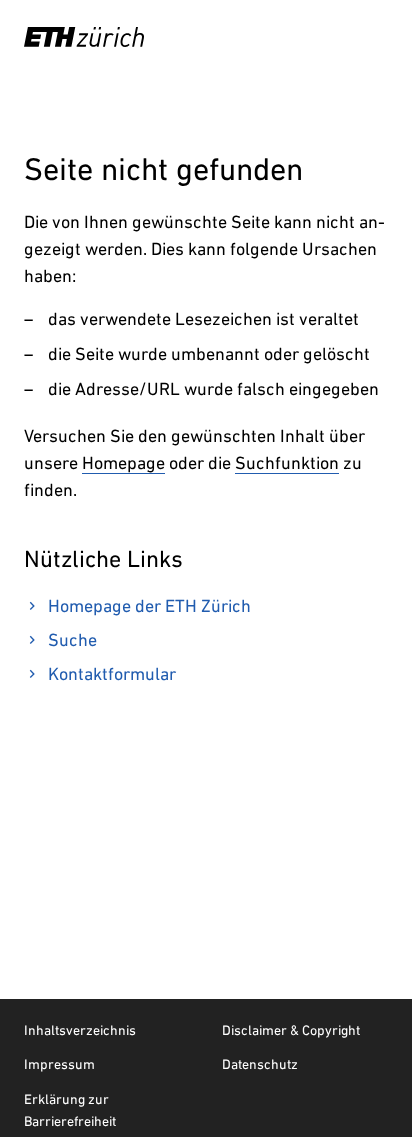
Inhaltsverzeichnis (80, 1030)
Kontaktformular (112, 673)
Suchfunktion (287, 462)
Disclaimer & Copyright (291, 1030)
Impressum (59, 1064)
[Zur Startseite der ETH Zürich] (84, 37)
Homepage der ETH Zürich (149, 605)
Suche (72, 639)
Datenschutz (260, 1064)
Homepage (123, 462)
